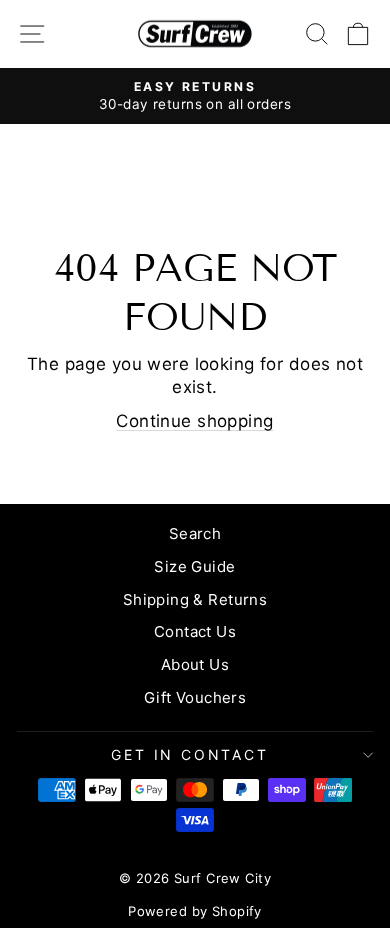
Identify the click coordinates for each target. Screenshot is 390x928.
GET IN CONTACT (189, 754)
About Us (195, 664)
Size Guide (194, 566)
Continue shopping (194, 421)
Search (195, 533)
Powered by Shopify (195, 911)
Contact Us (195, 631)
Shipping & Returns (195, 599)
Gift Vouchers (195, 697)
